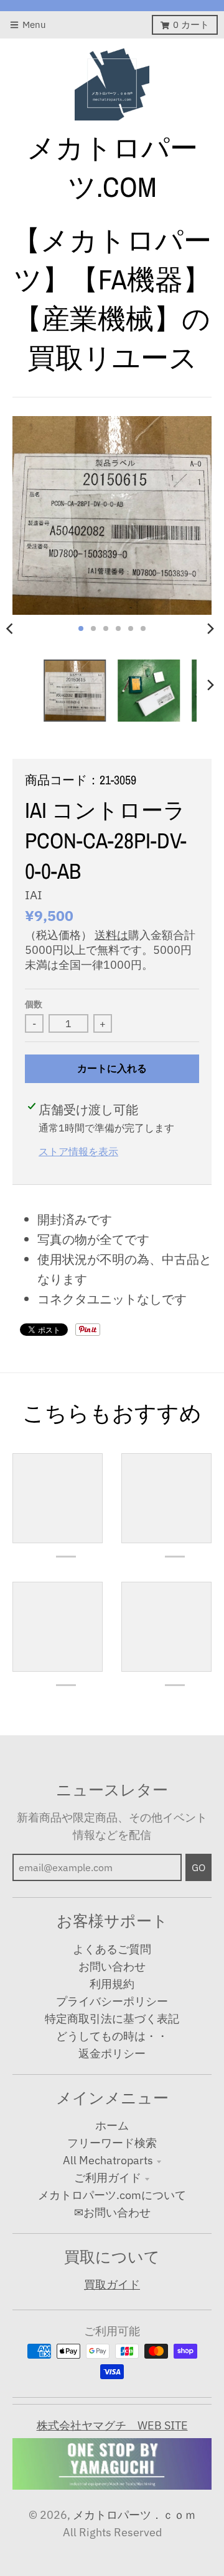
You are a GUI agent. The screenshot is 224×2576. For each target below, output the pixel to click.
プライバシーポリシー (112, 2001)
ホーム (112, 2125)
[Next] (210, 628)
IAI (34, 895)
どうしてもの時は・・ (112, 2036)
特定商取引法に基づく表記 (112, 2019)
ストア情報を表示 (78, 1151)
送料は (111, 935)
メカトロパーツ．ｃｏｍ (134, 2515)
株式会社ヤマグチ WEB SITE (112, 2425)
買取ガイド (112, 2284)
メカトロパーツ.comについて (112, 2195)
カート (191, 25)
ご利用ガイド (108, 2178)
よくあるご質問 (112, 1949)
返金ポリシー (112, 2053)
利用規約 (112, 1984)
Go (198, 1867)
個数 (34, 1004)
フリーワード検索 (112, 2143)
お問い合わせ (112, 1966)
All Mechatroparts (108, 2160)
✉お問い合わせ (112, 2212)
